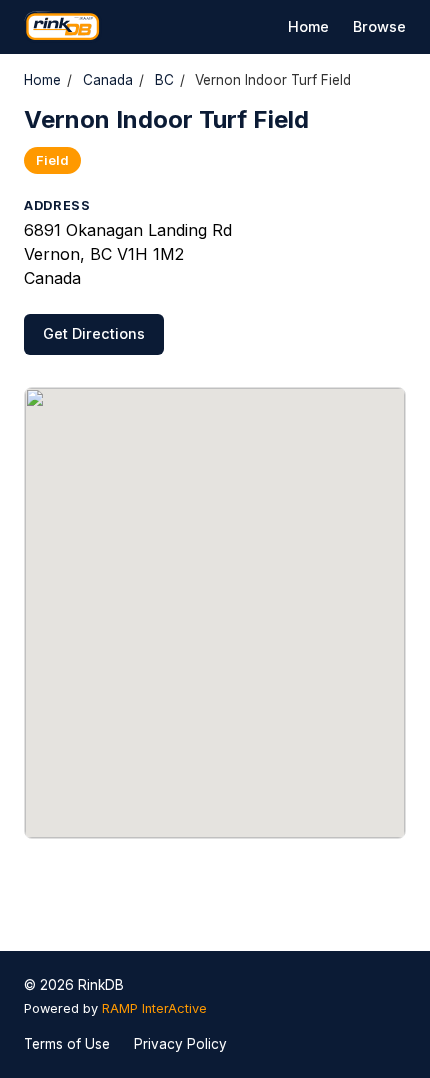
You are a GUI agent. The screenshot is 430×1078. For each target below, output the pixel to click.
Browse (379, 26)
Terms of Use (67, 1044)
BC (164, 80)
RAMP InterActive (154, 1008)
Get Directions (94, 333)
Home (308, 26)
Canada (108, 80)
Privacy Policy (180, 1044)
